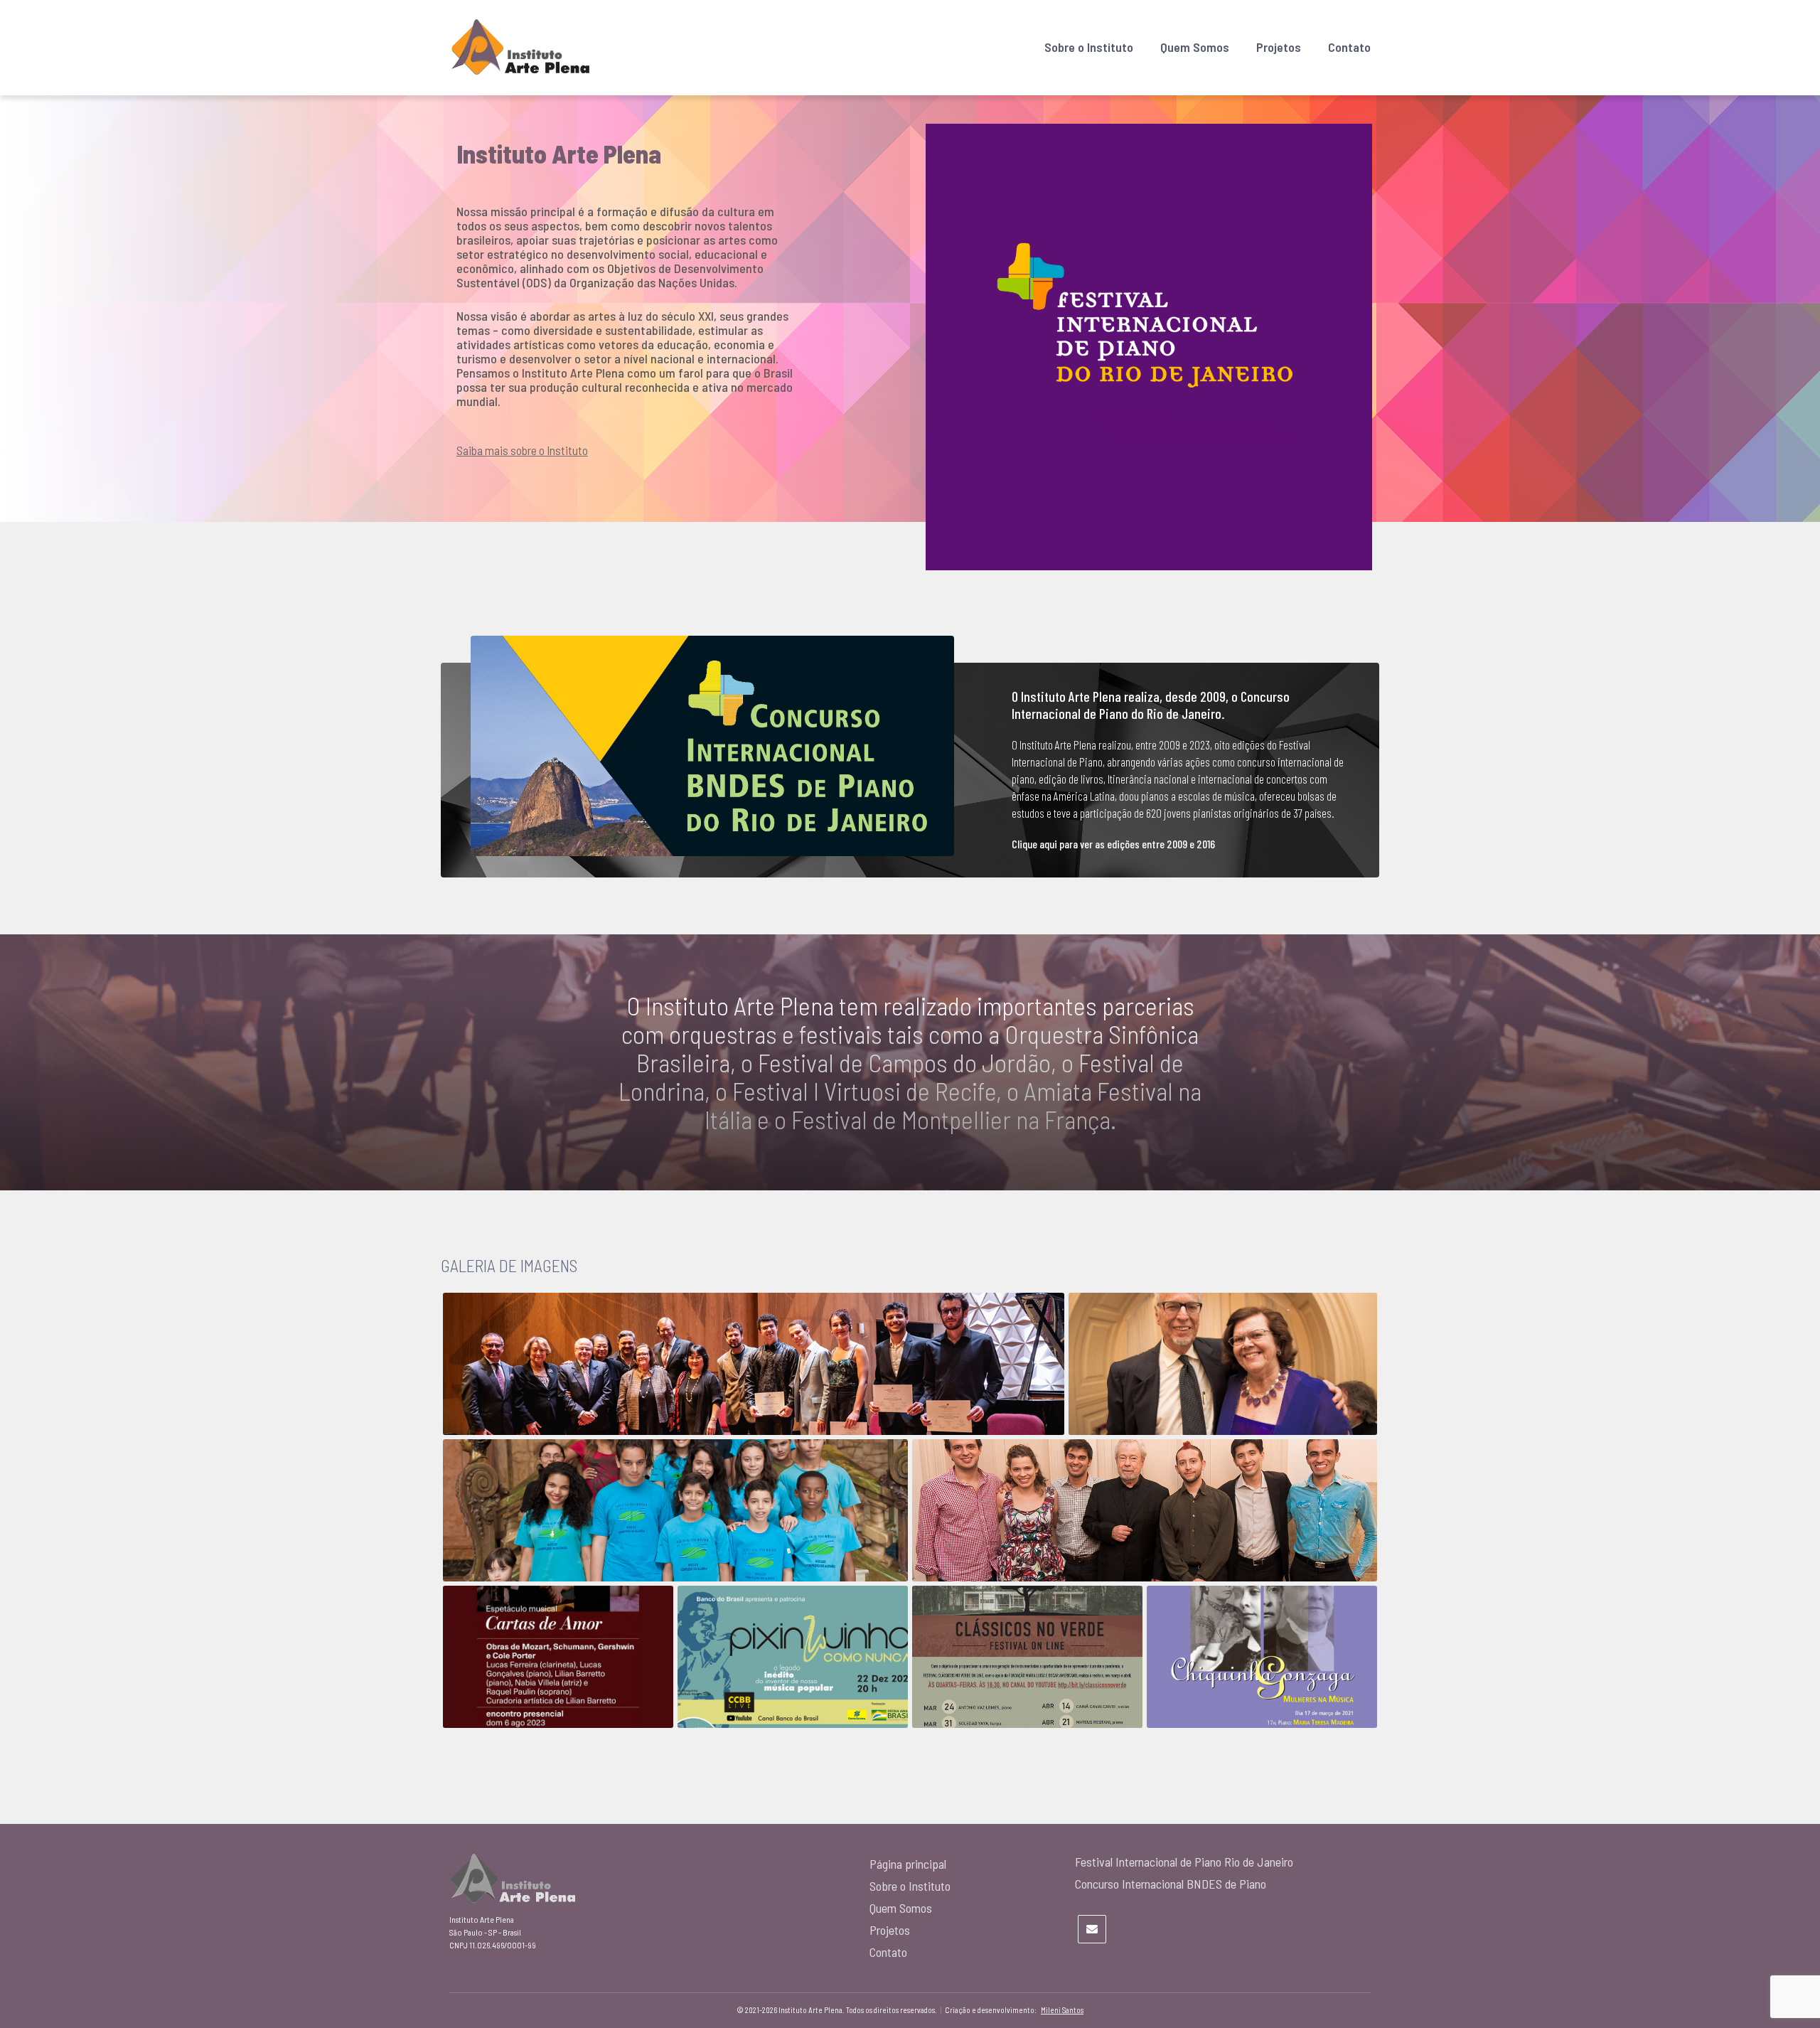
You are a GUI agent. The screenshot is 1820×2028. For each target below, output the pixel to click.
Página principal (908, 1864)
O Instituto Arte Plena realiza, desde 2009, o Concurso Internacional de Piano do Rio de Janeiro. (1151, 705)
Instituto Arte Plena (559, 153)
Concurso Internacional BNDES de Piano (1171, 1884)
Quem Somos (1195, 47)
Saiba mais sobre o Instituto (522, 450)
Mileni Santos (1062, 2010)
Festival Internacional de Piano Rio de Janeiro (1184, 1862)
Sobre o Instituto (1089, 47)
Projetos (1279, 47)
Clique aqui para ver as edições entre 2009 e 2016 (1113, 844)
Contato (1349, 47)
